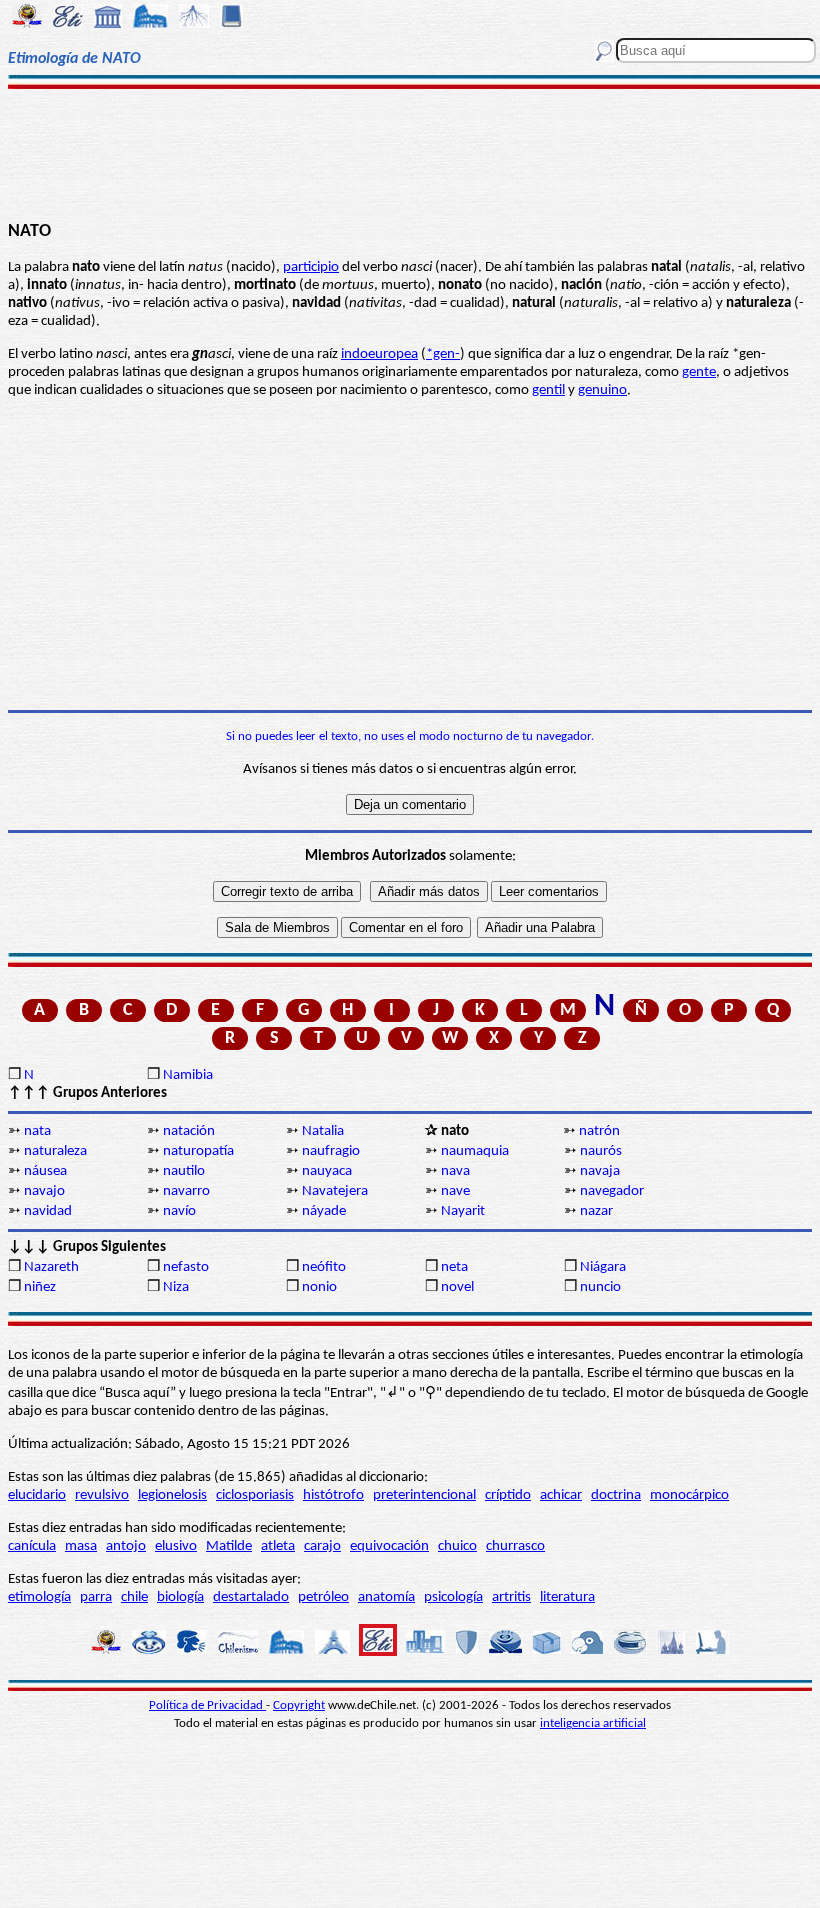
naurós (601, 1151)
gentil (548, 390)
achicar (561, 1495)
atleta (278, 1546)
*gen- (443, 354)
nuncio (600, 1287)
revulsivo (102, 1495)
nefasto (186, 1267)
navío (179, 1211)
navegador (612, 1191)
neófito (324, 1267)
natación (189, 1131)
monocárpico (689, 1495)
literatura (567, 1597)
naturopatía (198, 1151)
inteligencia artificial (593, 1723)
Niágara (603, 1267)
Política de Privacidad (207, 1705)
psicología (453, 1597)
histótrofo (333, 1495)
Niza (176, 1287)
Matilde (229, 1546)
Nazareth (51, 1267)
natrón (599, 1131)
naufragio (331, 1151)
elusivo (176, 1546)
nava (455, 1171)
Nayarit (463, 1211)
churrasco (515, 1546)
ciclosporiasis (255, 1495)
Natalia (323, 1131)
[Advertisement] (410, 152)
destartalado (251, 1597)
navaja (600, 1171)
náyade (324, 1211)
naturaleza (55, 1151)
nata (37, 1131)
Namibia (188, 1075)
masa (81, 1546)
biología (180, 1597)
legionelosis (172, 1495)
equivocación (389, 1546)
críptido (508, 1495)
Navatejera (335, 1191)
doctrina (616, 1495)
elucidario (37, 1495)
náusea (45, 1171)
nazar (596, 1211)
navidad (48, 1211)
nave (455, 1191)
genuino (602, 390)
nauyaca (327, 1171)
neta (454, 1267)
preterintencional (424, 1495)
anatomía (386, 1597)
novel (457, 1287)
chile (134, 1597)
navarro (186, 1191)
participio (311, 267)
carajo (322, 1546)
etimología (39, 1597)
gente (699, 372)
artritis (511, 1597)
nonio (319, 1287)
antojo (126, 1546)
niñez (40, 1287)
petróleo (323, 1597)
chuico (457, 1546)
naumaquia (475, 1151)
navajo (44, 1191)
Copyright (299, 1705)
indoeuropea (379, 354)
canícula (32, 1546)
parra (96, 1597)
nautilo (184, 1171)
